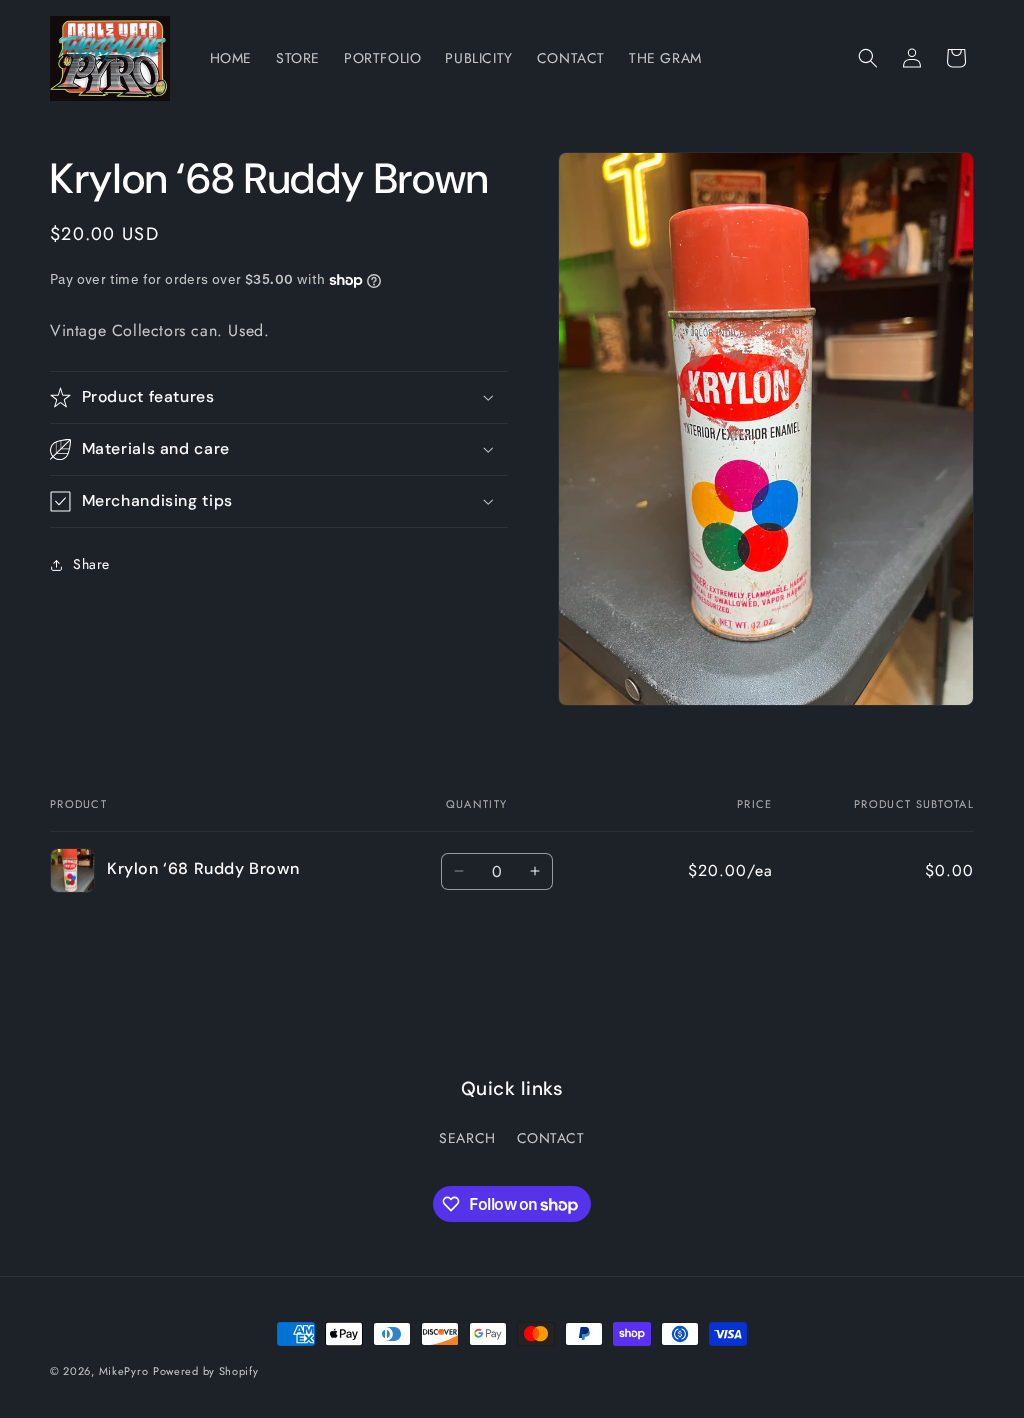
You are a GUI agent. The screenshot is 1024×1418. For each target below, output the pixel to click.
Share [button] (91, 564)
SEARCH (467, 1138)
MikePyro (124, 1371)
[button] (868, 58)
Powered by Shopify (206, 1371)
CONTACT (551, 1138)
